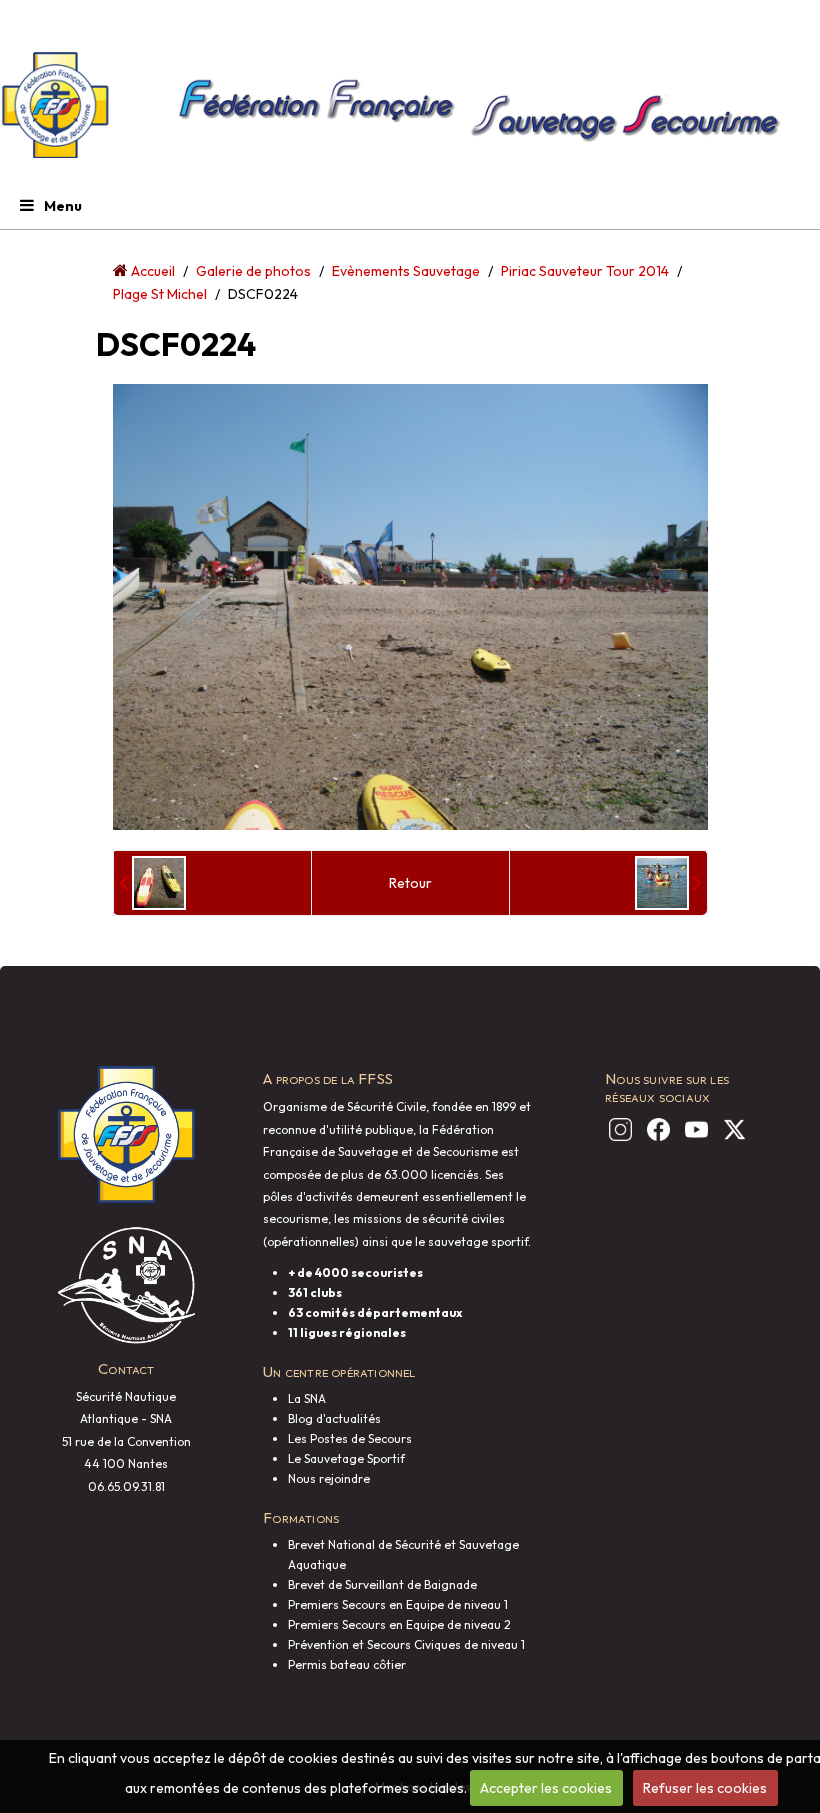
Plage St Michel (160, 294)
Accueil (153, 271)
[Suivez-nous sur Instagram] (616, 1129)
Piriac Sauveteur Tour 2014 (585, 271)
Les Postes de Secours (350, 1438)
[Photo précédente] (152, 883)
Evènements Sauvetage (406, 271)
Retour (410, 883)
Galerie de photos (253, 271)
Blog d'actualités (334, 1418)
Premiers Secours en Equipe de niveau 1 (398, 1604)
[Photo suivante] (668, 883)
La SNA (307, 1398)
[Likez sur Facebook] (654, 1129)
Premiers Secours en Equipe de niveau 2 (399, 1624)
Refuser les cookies (705, 1788)
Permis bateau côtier (347, 1664)
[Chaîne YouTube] (692, 1129)
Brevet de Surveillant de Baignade (382, 1584)
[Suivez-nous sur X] (730, 1129)
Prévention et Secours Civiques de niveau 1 (406, 1644)
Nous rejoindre (329, 1478)
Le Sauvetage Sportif (346, 1458)
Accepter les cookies (546, 1788)
